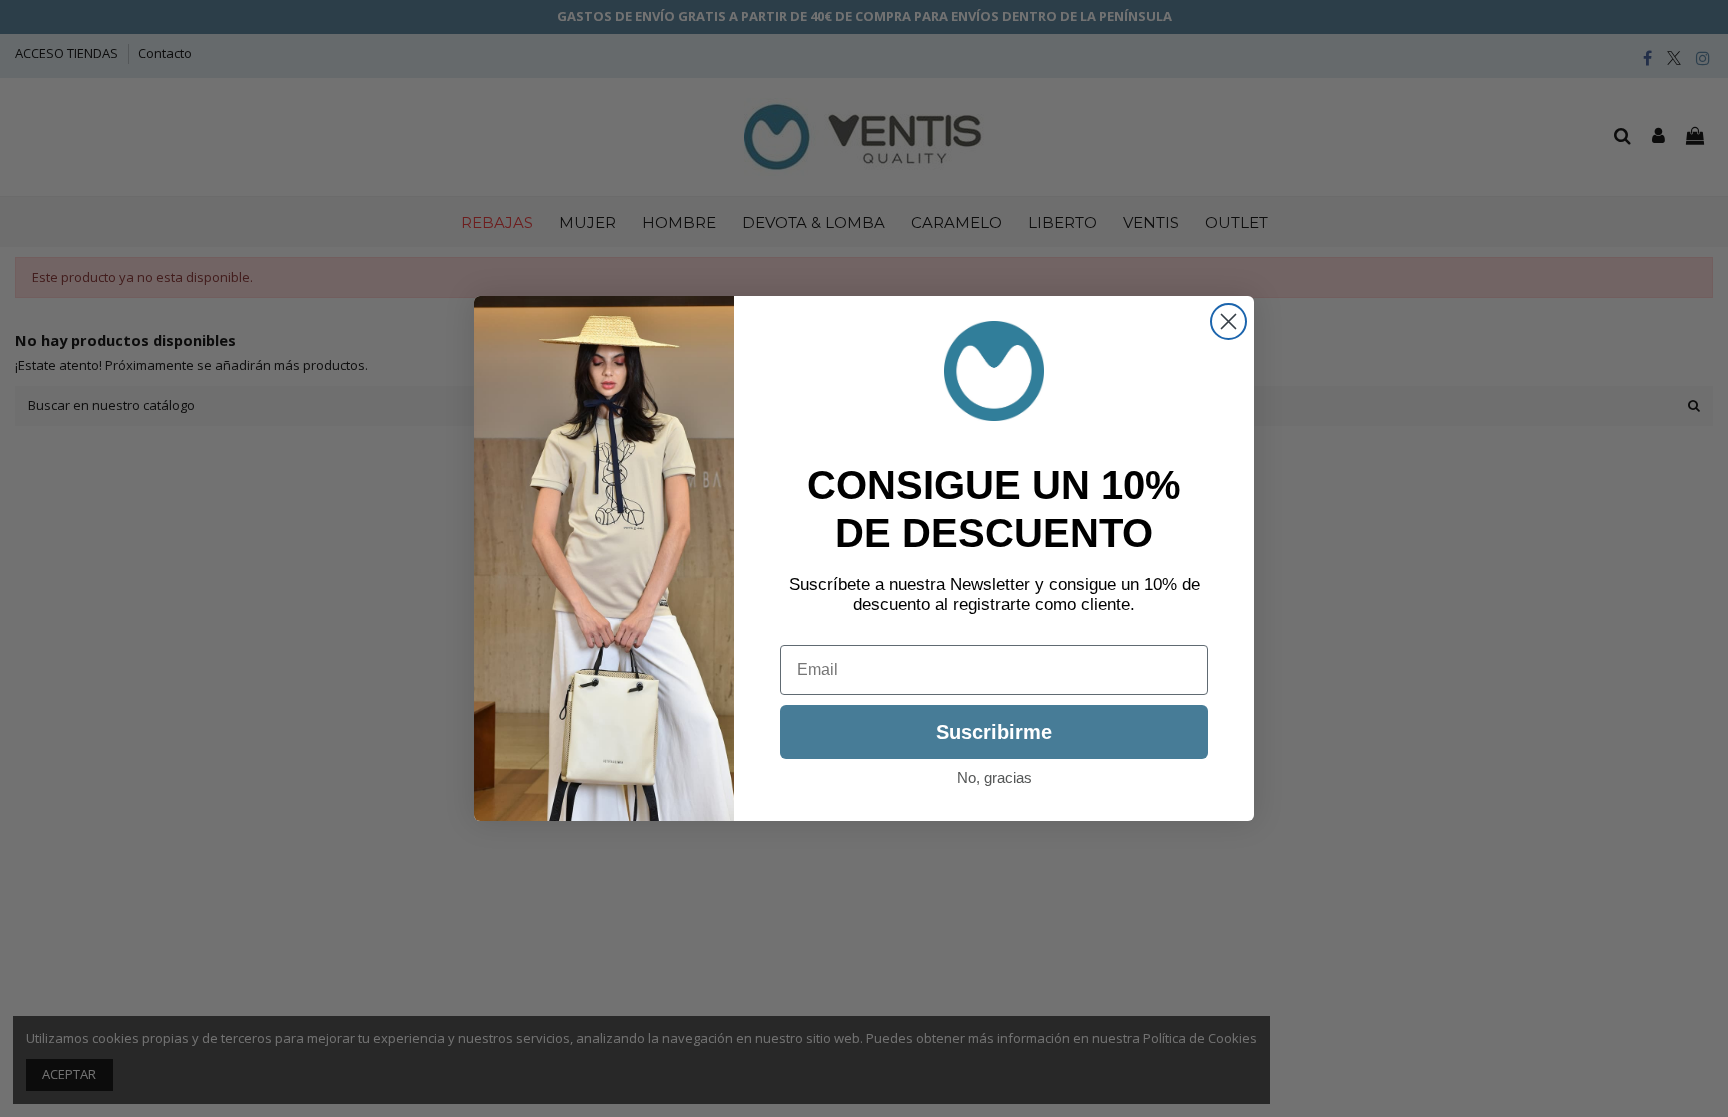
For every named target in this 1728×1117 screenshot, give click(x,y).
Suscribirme (994, 732)
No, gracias (994, 777)
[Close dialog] (1228, 321)
